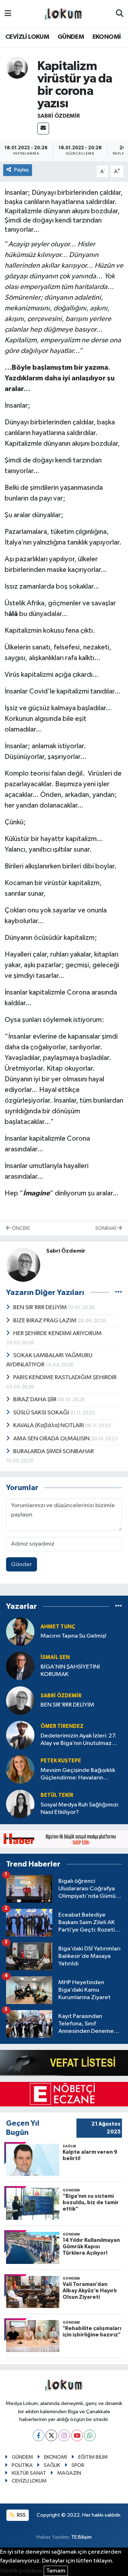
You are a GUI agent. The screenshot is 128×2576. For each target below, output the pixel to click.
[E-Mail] (43, 128)
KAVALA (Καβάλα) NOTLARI (49, 1426)
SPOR (78, 2465)
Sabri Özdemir (59, 116)
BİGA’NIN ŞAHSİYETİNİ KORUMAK (70, 1671)
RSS (21, 2515)
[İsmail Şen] (20, 1666)
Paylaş (22, 170)
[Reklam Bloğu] (64, 1839)
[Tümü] (119, 1606)
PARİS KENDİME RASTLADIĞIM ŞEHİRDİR (65, 1378)
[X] (51, 2435)
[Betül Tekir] (20, 1804)
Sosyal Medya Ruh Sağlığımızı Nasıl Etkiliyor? (79, 1809)
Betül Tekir (57, 1795)
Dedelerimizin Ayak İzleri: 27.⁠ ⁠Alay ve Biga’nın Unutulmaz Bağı (78, 1740)
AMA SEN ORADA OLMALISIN (52, 1439)
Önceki (20, 1228)
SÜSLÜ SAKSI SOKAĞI (42, 1413)
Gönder (22, 1565)
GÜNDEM (71, 37)
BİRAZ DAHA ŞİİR (35, 1400)
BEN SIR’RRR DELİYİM (41, 1308)
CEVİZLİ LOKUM (27, 37)
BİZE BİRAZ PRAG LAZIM (45, 1321)
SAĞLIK (52, 2465)
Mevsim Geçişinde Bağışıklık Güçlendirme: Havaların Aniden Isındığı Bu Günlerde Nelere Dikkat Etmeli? (78, 1775)
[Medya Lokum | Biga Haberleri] (64, 14)
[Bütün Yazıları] (119, 1292)
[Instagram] (64, 2435)
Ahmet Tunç (58, 1627)
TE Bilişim (81, 2537)
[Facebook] (39, 2435)
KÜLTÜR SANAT (29, 2473)
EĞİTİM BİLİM (93, 2457)
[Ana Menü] (8, 14)
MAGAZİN (69, 2473)
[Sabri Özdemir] (17, 68)
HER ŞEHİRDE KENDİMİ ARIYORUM (57, 1333)
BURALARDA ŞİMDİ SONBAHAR (54, 1452)
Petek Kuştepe (61, 1761)
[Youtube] (77, 2435)
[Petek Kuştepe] (20, 1769)
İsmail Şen (55, 1657)
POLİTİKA (22, 2465)
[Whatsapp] (90, 2435)
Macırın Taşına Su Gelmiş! (73, 1636)
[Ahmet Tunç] (20, 1631)
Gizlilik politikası (21, 2571)
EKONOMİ (107, 37)
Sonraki (106, 1228)
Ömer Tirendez (62, 1726)
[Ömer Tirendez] (20, 1735)
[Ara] (120, 14)
